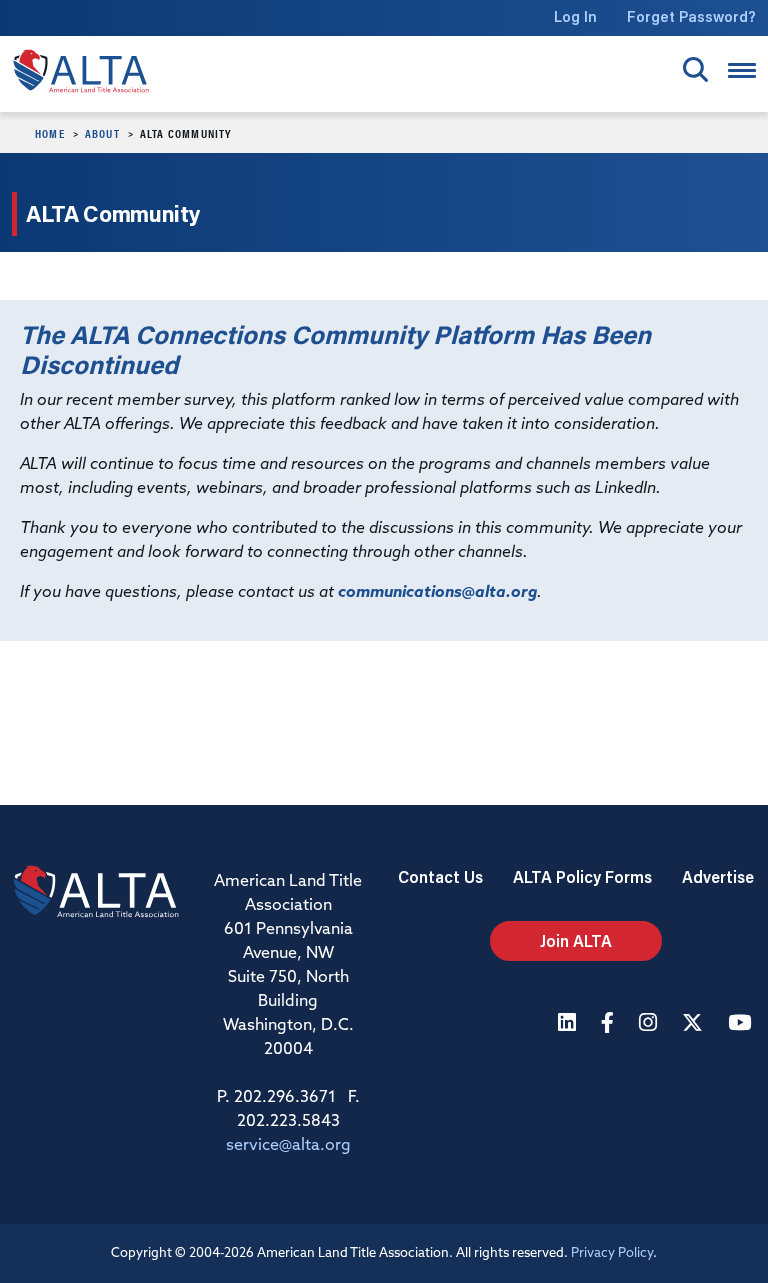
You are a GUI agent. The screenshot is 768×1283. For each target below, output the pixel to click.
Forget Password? (691, 16)
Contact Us (440, 876)
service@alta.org (288, 1146)
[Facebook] (610, 1024)
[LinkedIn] (569, 1024)
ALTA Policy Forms (582, 876)
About (102, 133)
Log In (575, 16)
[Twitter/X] (695, 1024)
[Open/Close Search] (695, 69)
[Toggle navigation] (742, 70)
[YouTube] (742, 1024)
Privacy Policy (612, 1253)
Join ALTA (576, 940)
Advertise (718, 876)
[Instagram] (650, 1024)
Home (50, 133)
